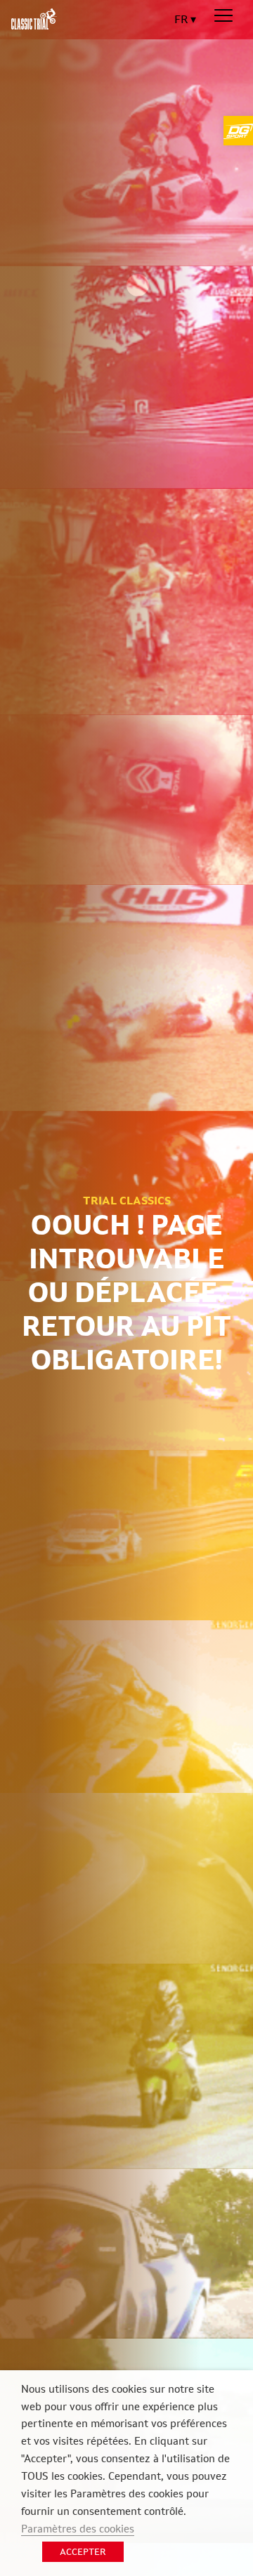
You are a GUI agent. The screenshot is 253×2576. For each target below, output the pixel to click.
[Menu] (223, 16)
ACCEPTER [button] (83, 2552)
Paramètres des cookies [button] (78, 2529)
